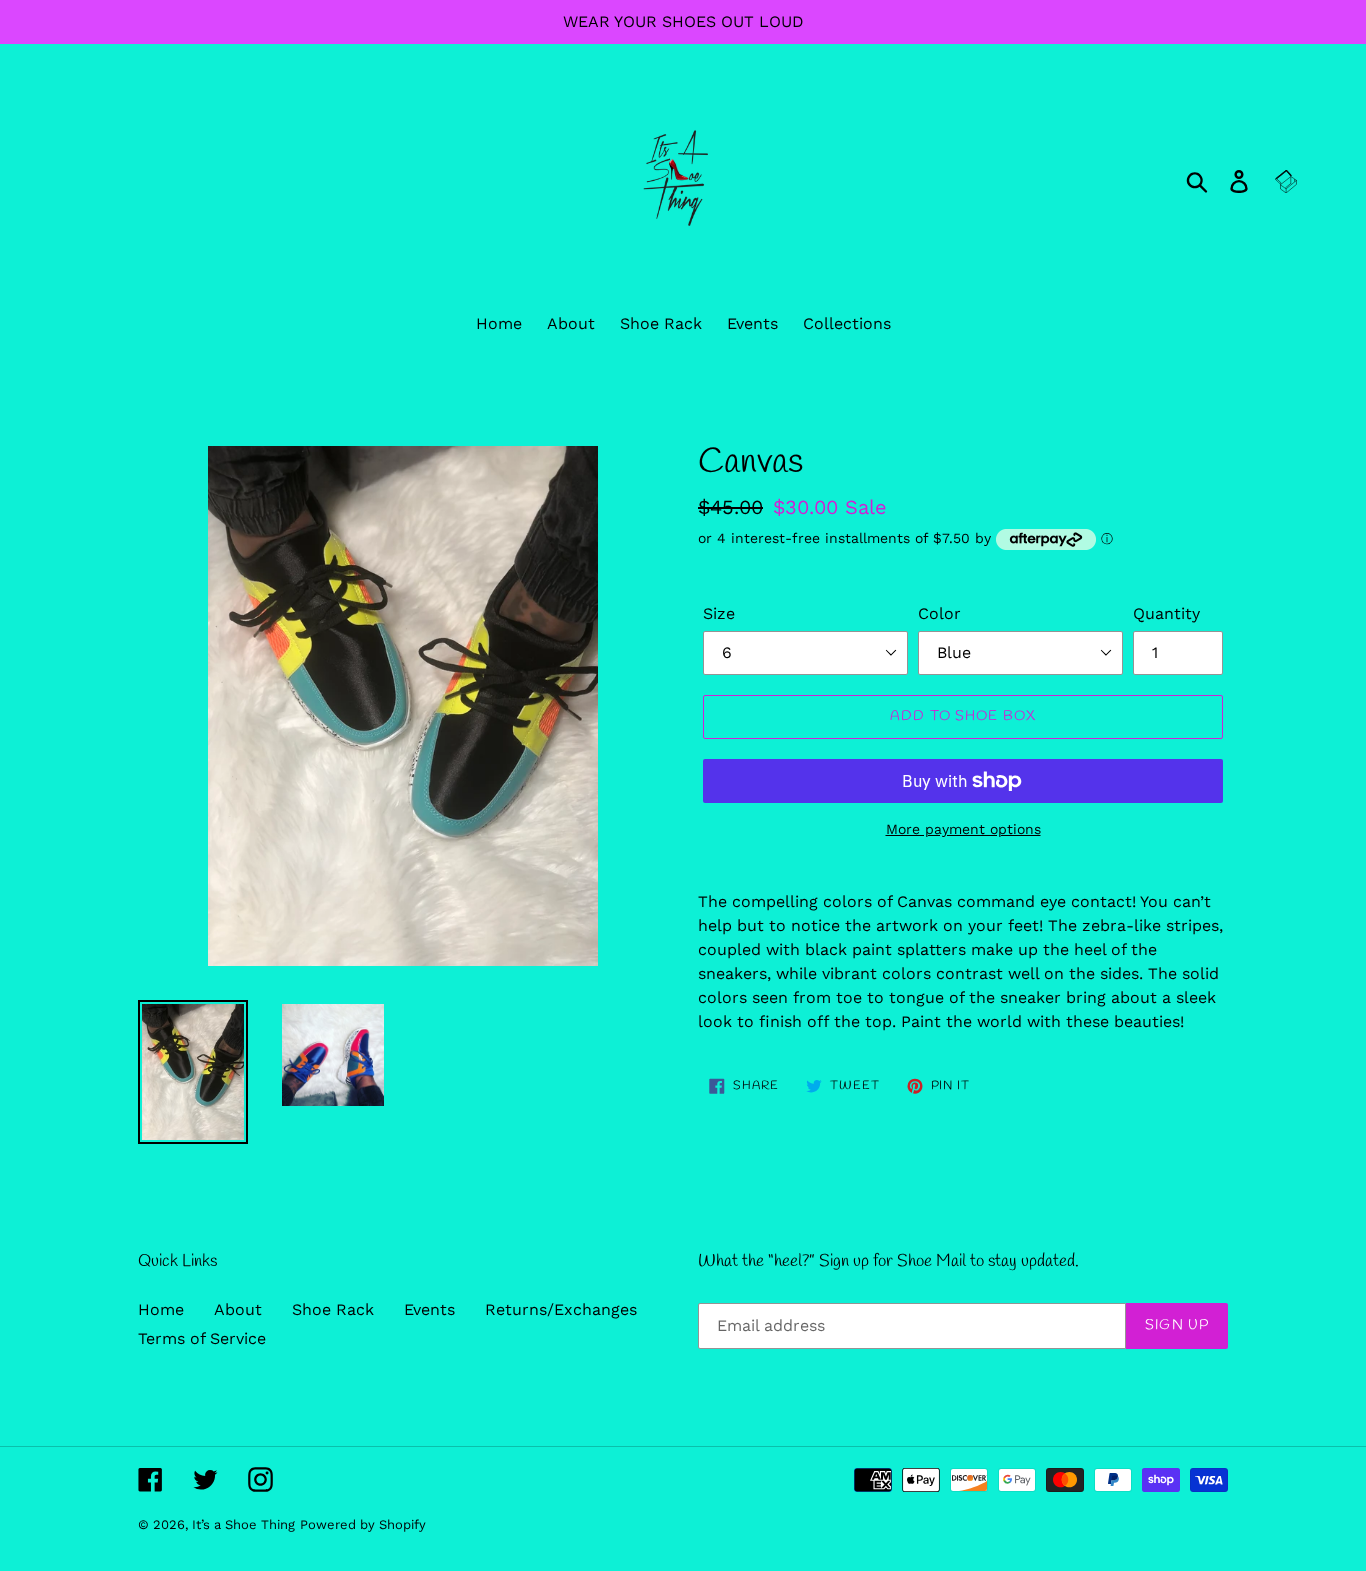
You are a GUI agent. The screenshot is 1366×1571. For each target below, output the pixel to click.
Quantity (1166, 613)
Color (939, 613)
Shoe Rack (333, 1309)
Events (429, 1309)
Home (161, 1309)
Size (719, 613)
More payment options (963, 829)
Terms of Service (202, 1338)
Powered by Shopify (363, 1524)
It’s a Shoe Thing (243, 1524)
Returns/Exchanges (561, 1309)
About (238, 1309)
